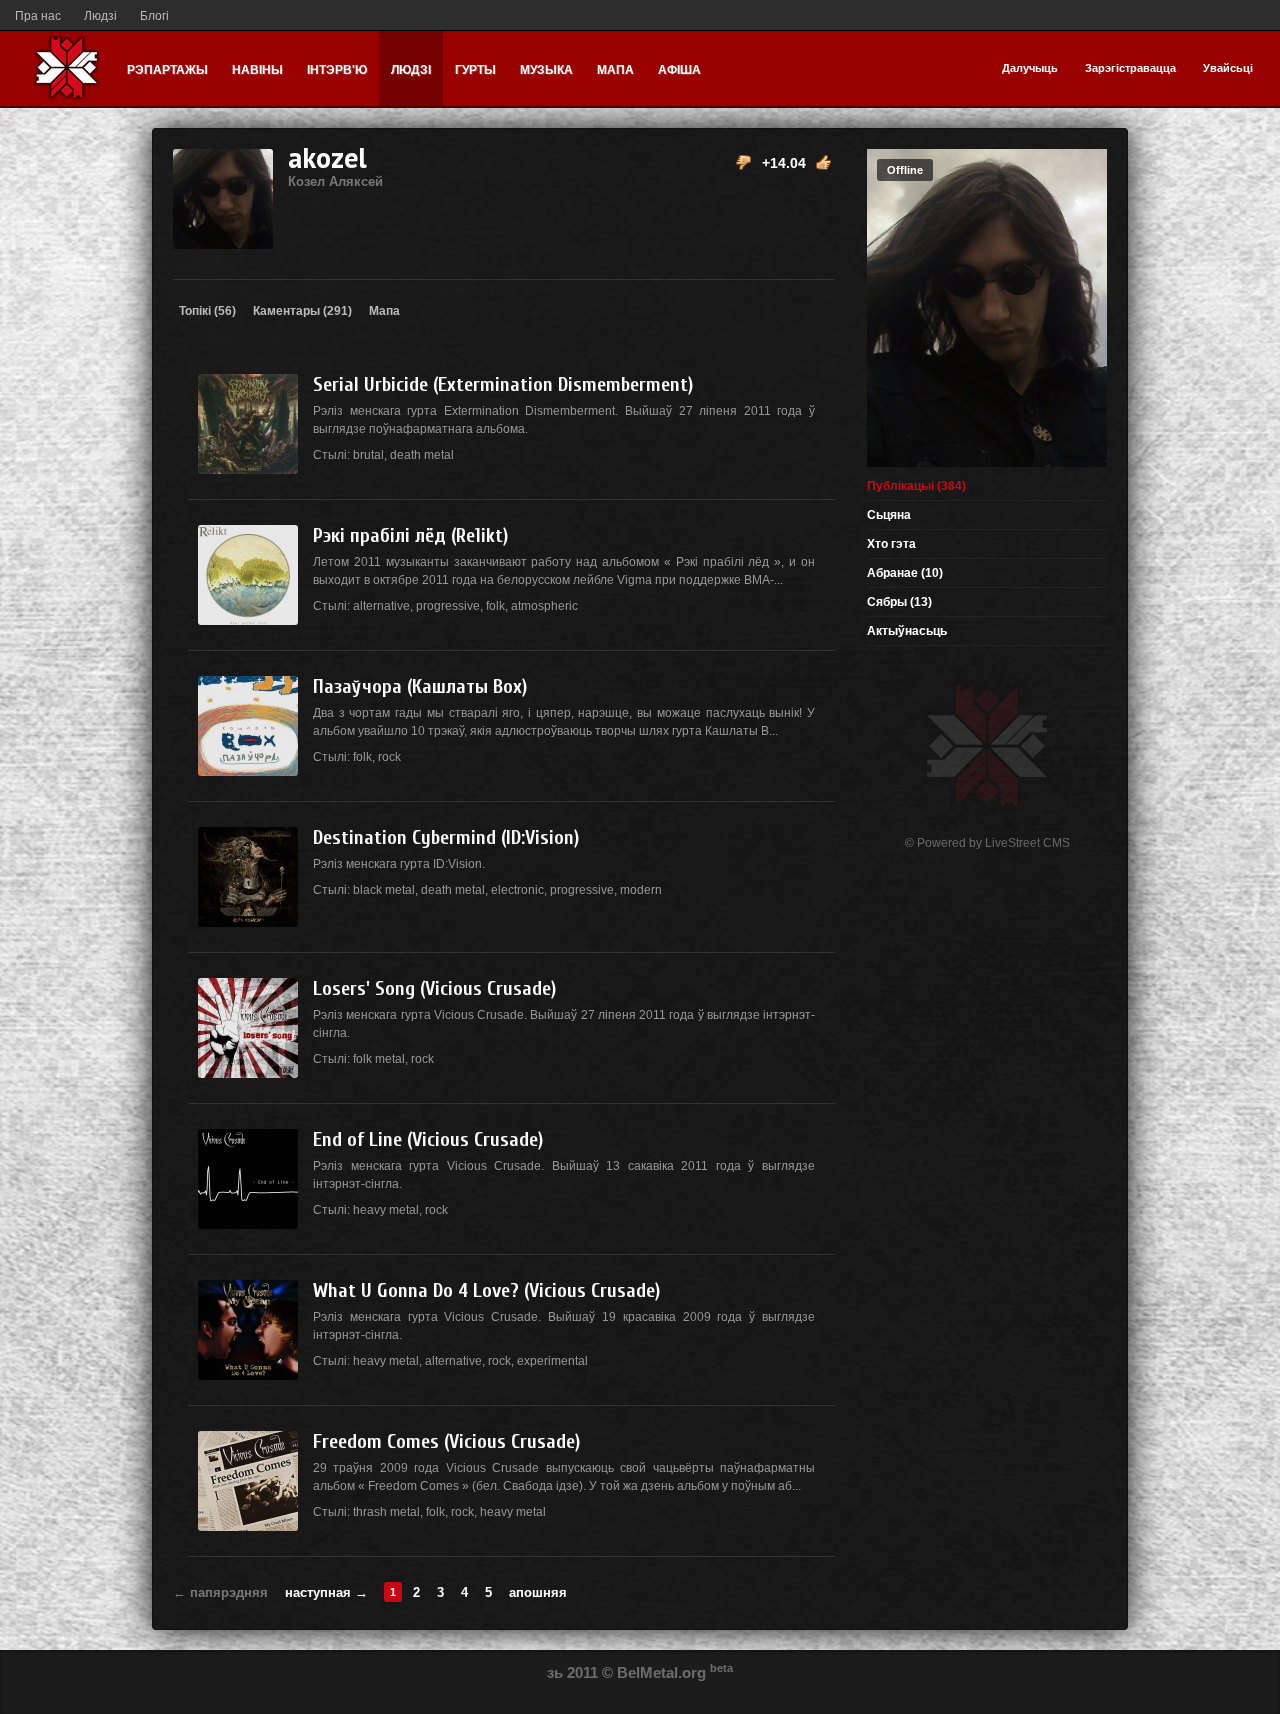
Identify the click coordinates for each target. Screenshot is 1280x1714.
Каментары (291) (302, 311)
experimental (552, 1361)
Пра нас (38, 16)
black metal (384, 890)
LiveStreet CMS (1027, 843)
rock (389, 757)
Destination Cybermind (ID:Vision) (446, 837)
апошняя (538, 1592)
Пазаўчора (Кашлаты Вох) (420, 686)
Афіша (679, 70)
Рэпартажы (167, 70)
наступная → (326, 1592)
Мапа (615, 70)
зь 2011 (572, 1672)
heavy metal (386, 1210)
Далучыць (1030, 68)
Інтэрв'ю (337, 70)
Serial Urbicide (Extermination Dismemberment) (503, 384)
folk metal (379, 1059)
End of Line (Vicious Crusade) (428, 1139)
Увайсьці (1228, 68)
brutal (368, 455)
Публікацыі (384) (916, 486)
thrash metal (386, 1512)
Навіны (257, 70)
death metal (422, 455)
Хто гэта (891, 544)
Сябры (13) (899, 602)
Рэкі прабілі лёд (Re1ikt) (410, 535)
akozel (335, 164)
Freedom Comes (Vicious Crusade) (446, 1441)
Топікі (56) (207, 311)
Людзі (100, 16)
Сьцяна (889, 515)
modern (641, 890)
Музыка (546, 70)
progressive (448, 606)
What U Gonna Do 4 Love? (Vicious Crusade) (486, 1290)
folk (495, 606)
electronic (517, 890)
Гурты (475, 70)
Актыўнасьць (907, 631)
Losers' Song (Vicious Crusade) (434, 988)
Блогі (154, 16)
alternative (381, 606)
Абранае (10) (905, 573)
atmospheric (544, 606)
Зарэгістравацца (1130, 68)
